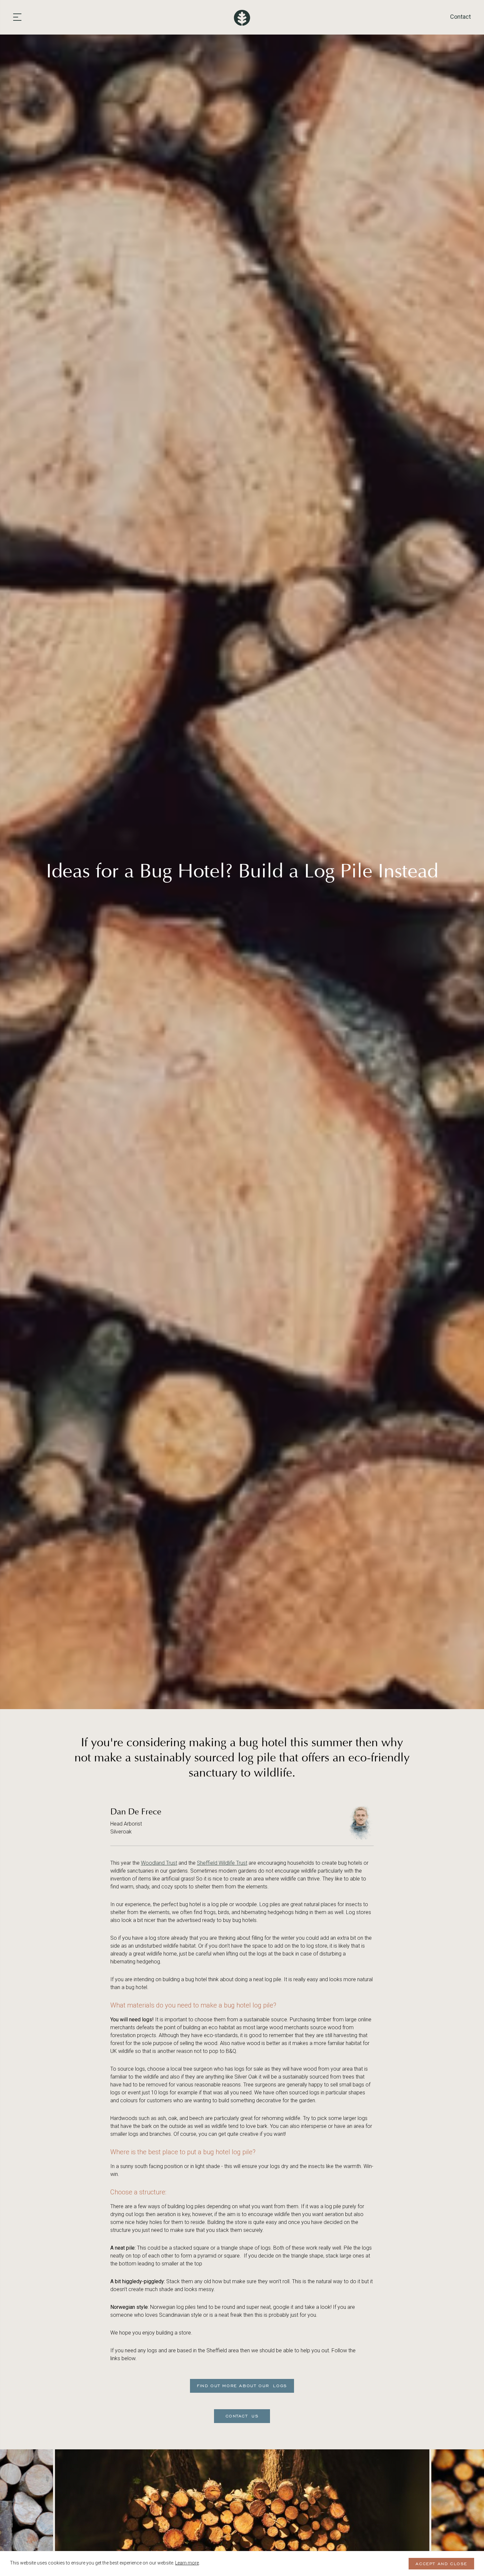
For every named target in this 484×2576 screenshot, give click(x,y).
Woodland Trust (159, 1863)
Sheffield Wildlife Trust (222, 1863)
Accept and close (441, 2564)
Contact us (242, 2416)
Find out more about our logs (242, 2386)
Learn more (187, 2563)
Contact (460, 17)
